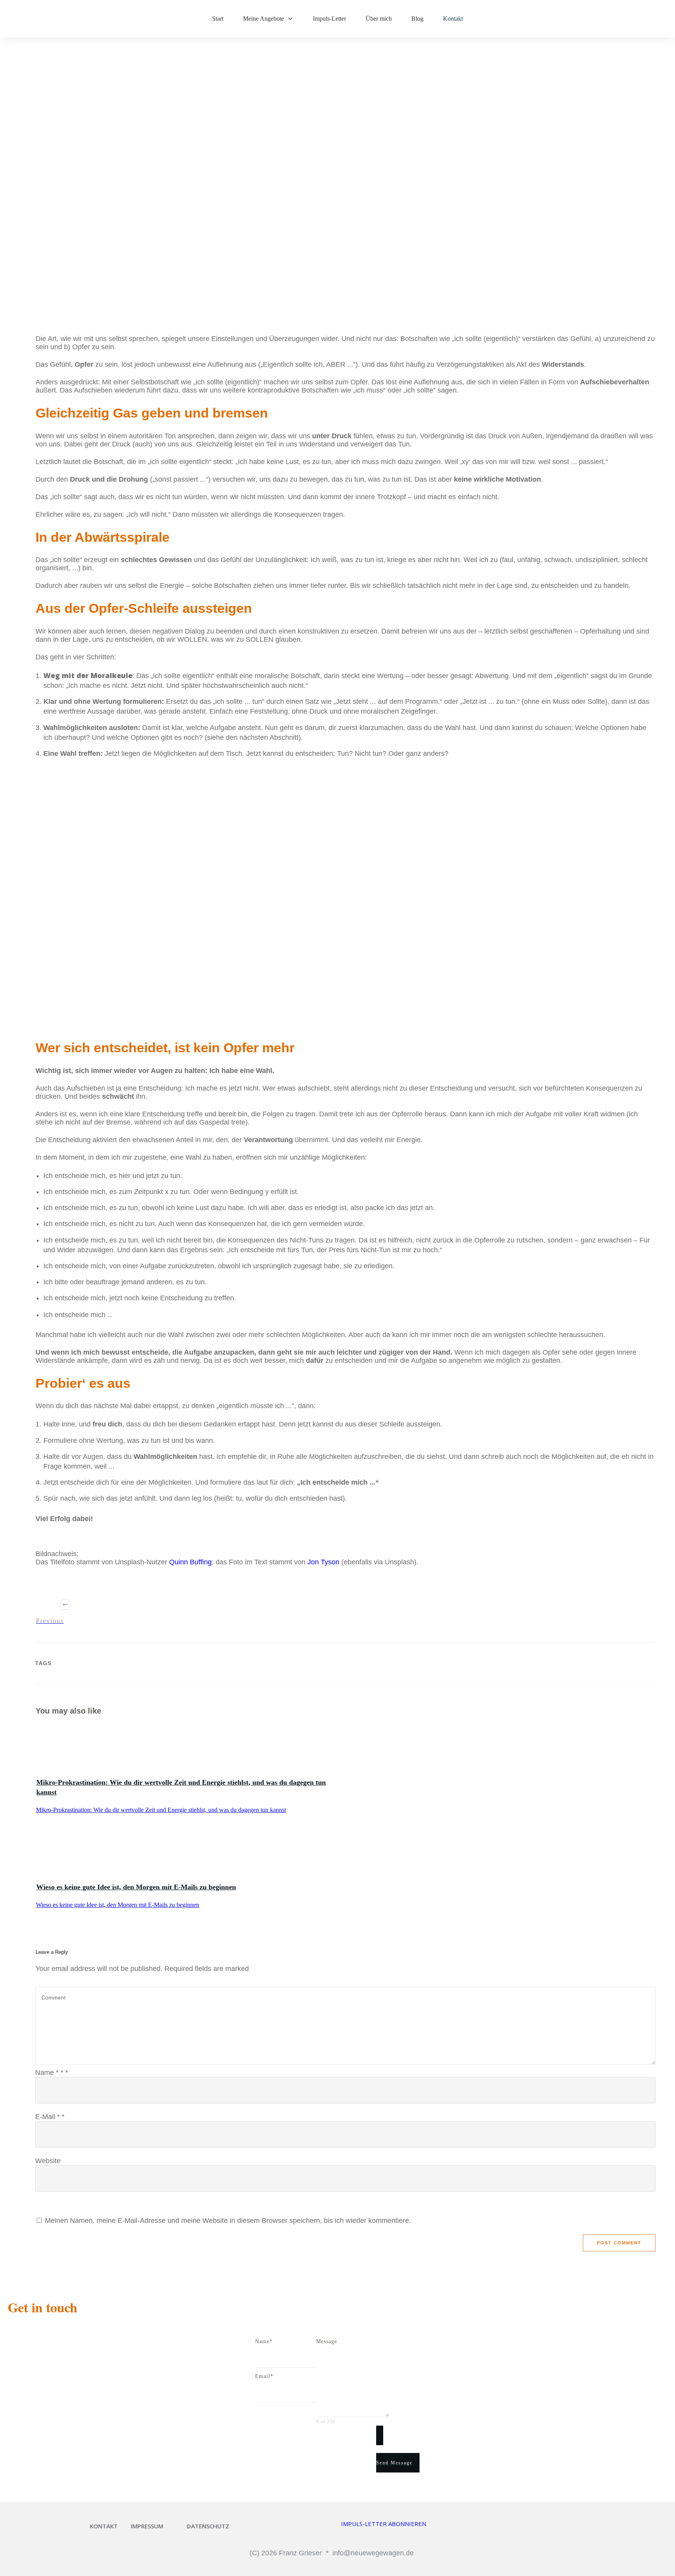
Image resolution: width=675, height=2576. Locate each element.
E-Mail (50, 2117)
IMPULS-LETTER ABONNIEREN (384, 2524)
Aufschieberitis (210, 282)
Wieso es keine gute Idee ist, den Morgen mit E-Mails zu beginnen (136, 1887)
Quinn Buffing (190, 1562)
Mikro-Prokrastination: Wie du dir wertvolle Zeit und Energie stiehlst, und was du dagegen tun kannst (161, 1810)
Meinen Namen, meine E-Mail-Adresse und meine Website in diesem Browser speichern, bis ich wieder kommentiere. (228, 2221)
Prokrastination (265, 282)
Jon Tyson (323, 1562)
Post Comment (619, 2243)
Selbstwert (313, 282)
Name (52, 2073)
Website (48, 2161)
